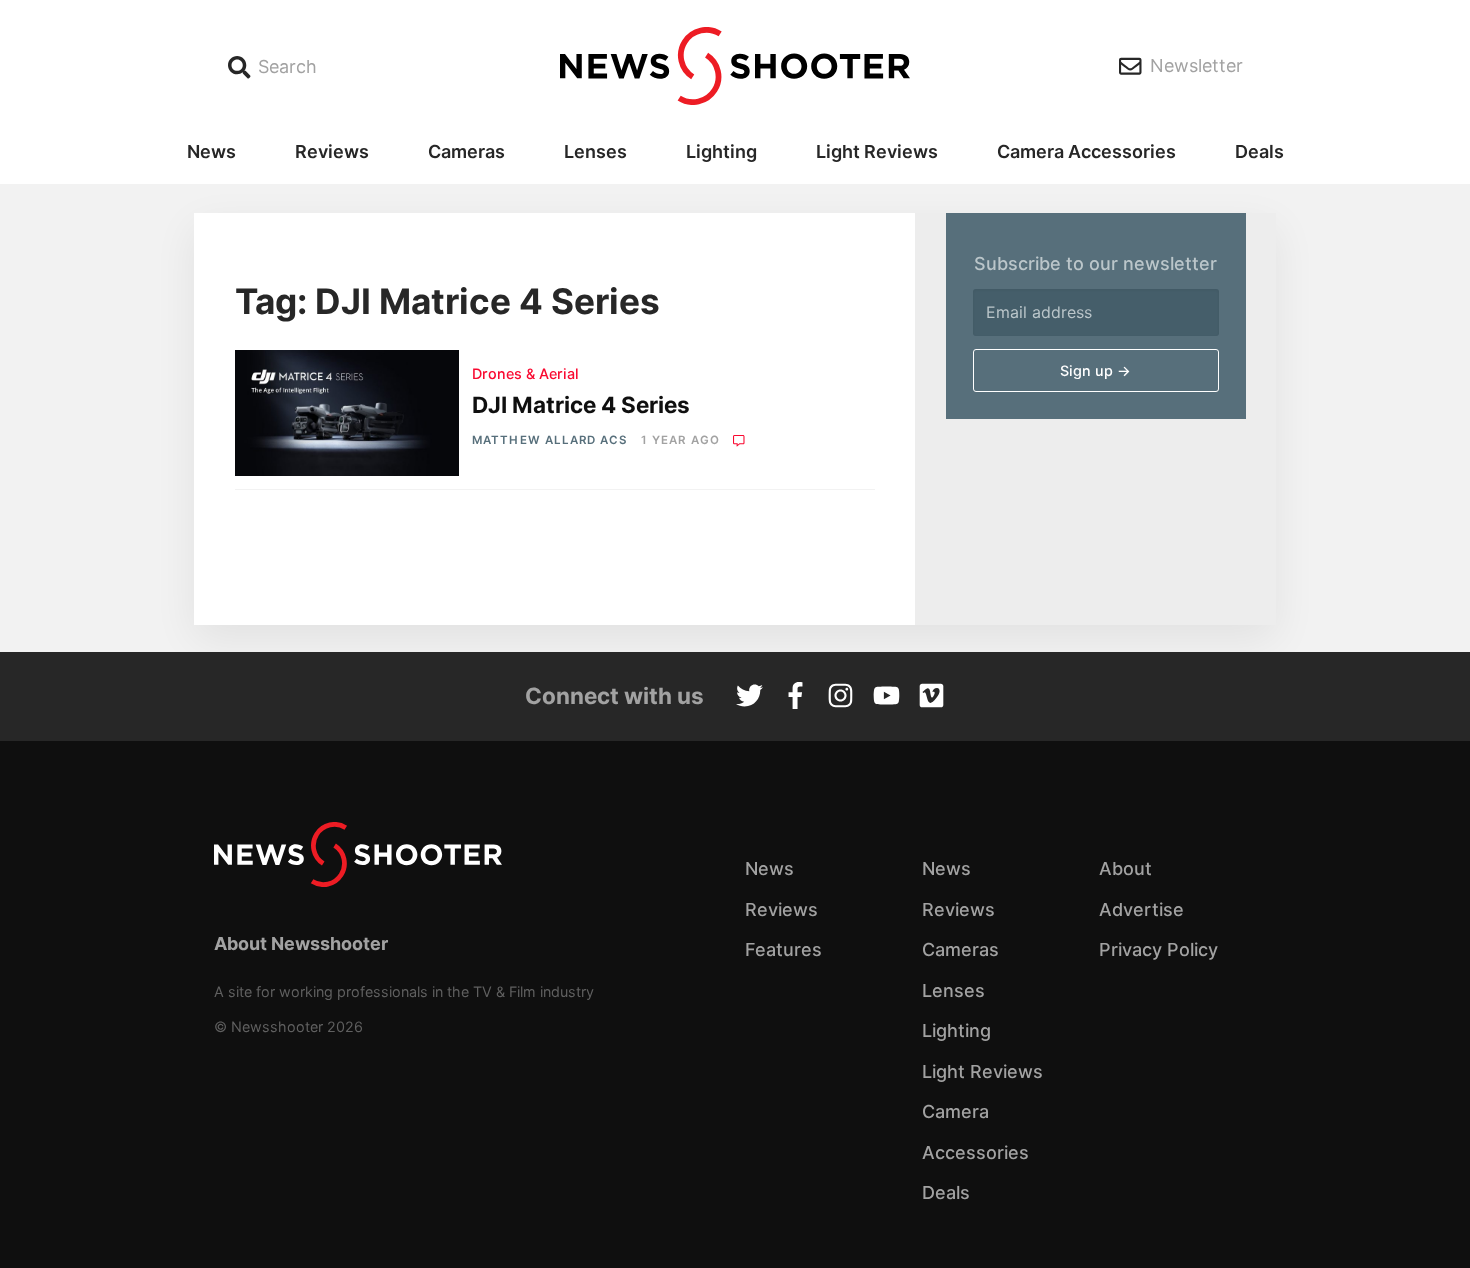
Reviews (332, 151)
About (1125, 868)
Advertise (1141, 909)
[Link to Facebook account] (795, 698)
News (211, 151)
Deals (1259, 151)
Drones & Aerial (525, 373)
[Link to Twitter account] (749, 698)
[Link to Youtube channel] (886, 698)
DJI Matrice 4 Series (581, 404)
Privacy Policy (1158, 949)
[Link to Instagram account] (840, 698)
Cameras (466, 151)
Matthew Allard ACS (549, 440)
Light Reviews (877, 151)
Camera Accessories (1086, 151)
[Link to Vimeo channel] (931, 698)
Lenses (595, 151)
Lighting (721, 151)
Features (783, 949)
